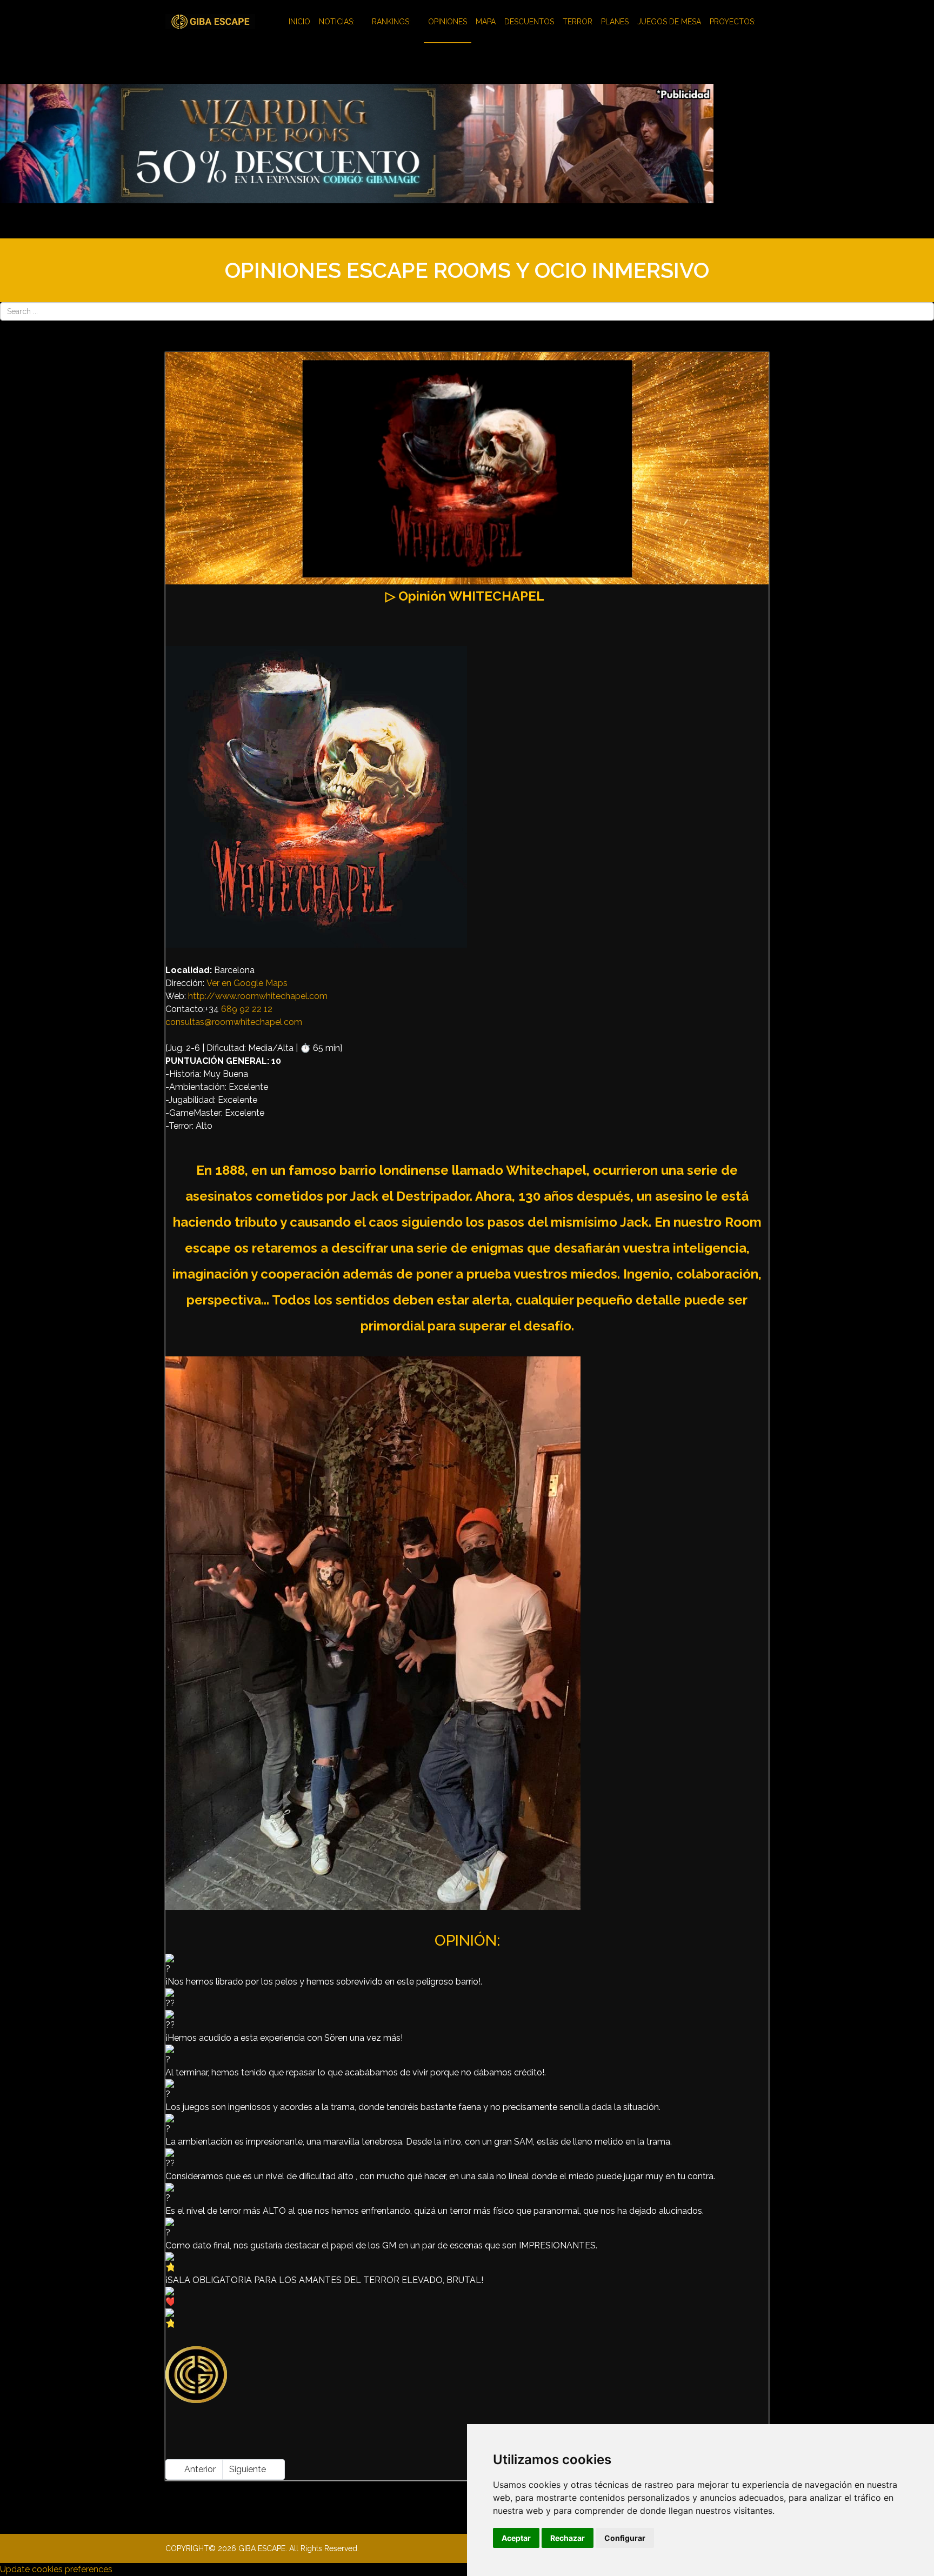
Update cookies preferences (56, 2569)
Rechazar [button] (568, 2538)
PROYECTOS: (733, 22)
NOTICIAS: (337, 22)
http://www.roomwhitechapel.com (258, 996)
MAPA (486, 22)
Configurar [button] (625, 2538)
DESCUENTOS (529, 22)
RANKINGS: (391, 22)
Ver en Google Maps (247, 983)
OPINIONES (448, 22)
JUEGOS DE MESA (669, 22)
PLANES (615, 22)
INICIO (299, 22)
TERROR (578, 22)
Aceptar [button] (516, 2538)
